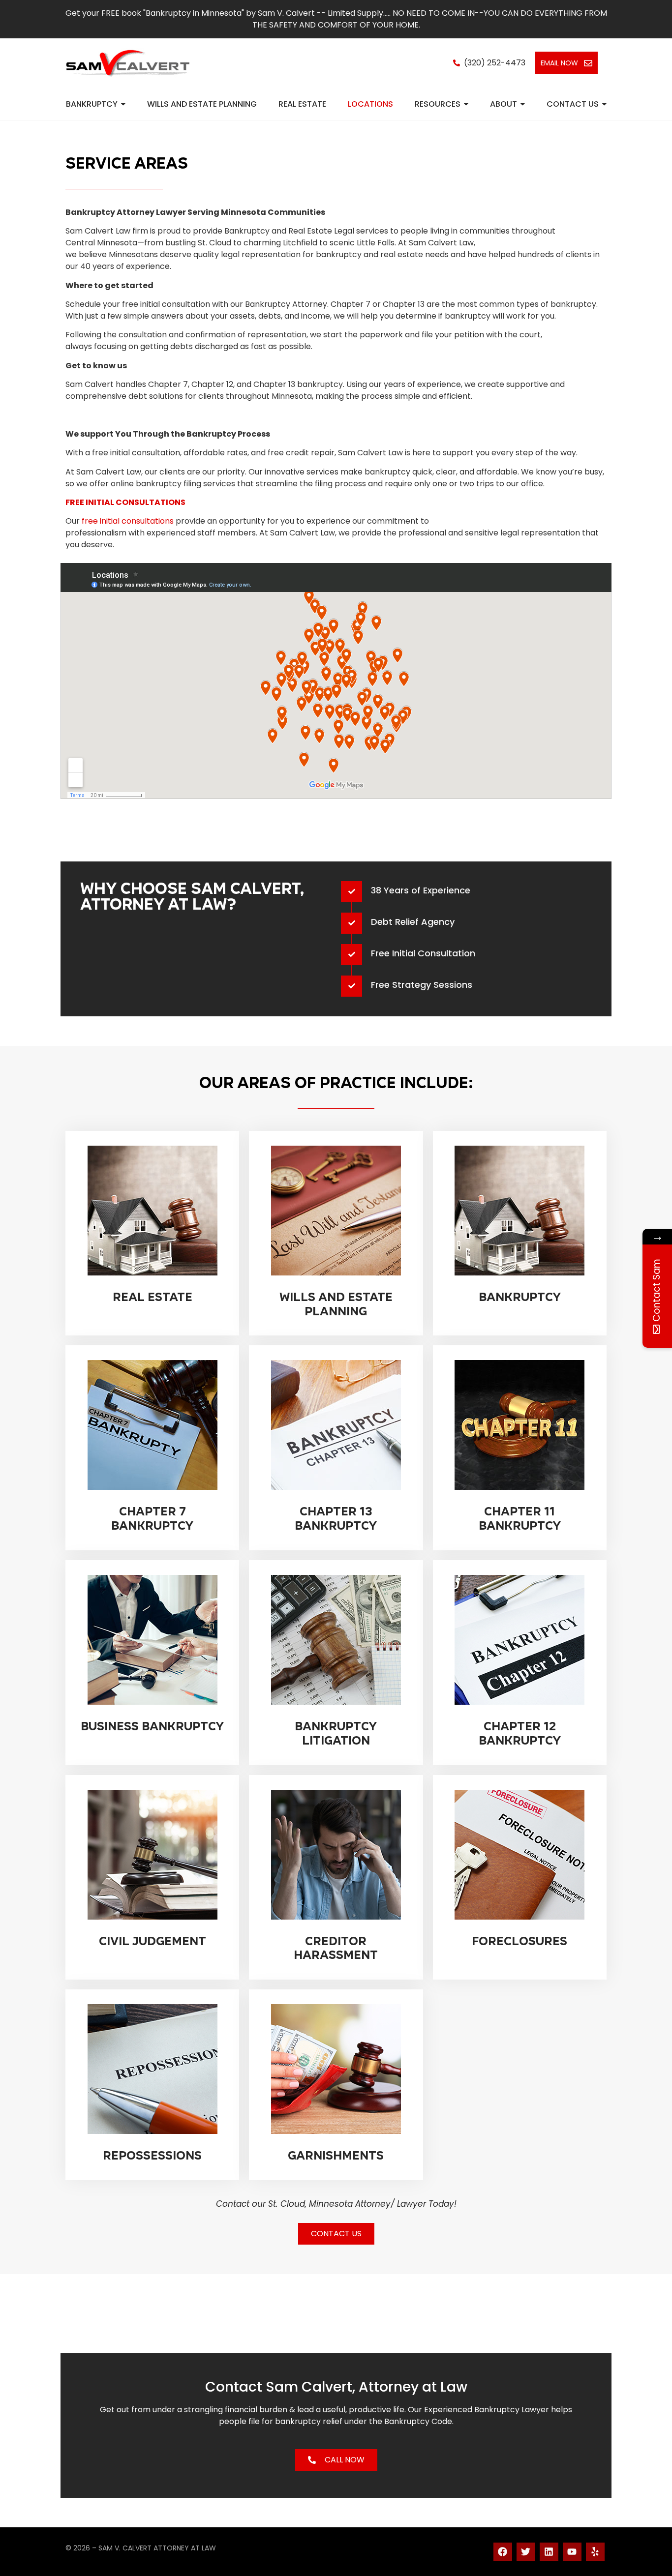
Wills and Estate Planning (336, 1304)
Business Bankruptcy (152, 1726)
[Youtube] (572, 2552)
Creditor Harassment (336, 1948)
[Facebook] (503, 2552)
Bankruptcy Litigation (336, 1733)
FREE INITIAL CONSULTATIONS (125, 502)
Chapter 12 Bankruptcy (520, 1733)
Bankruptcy (520, 1297)
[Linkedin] (549, 2552)
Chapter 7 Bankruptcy (152, 1519)
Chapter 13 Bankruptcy (336, 1519)
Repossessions (152, 2156)
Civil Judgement (153, 1941)
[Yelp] (595, 2552)
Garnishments (336, 2156)
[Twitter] (526, 2552)
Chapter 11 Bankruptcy (520, 1519)
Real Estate (153, 1297)
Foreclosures (519, 1941)
